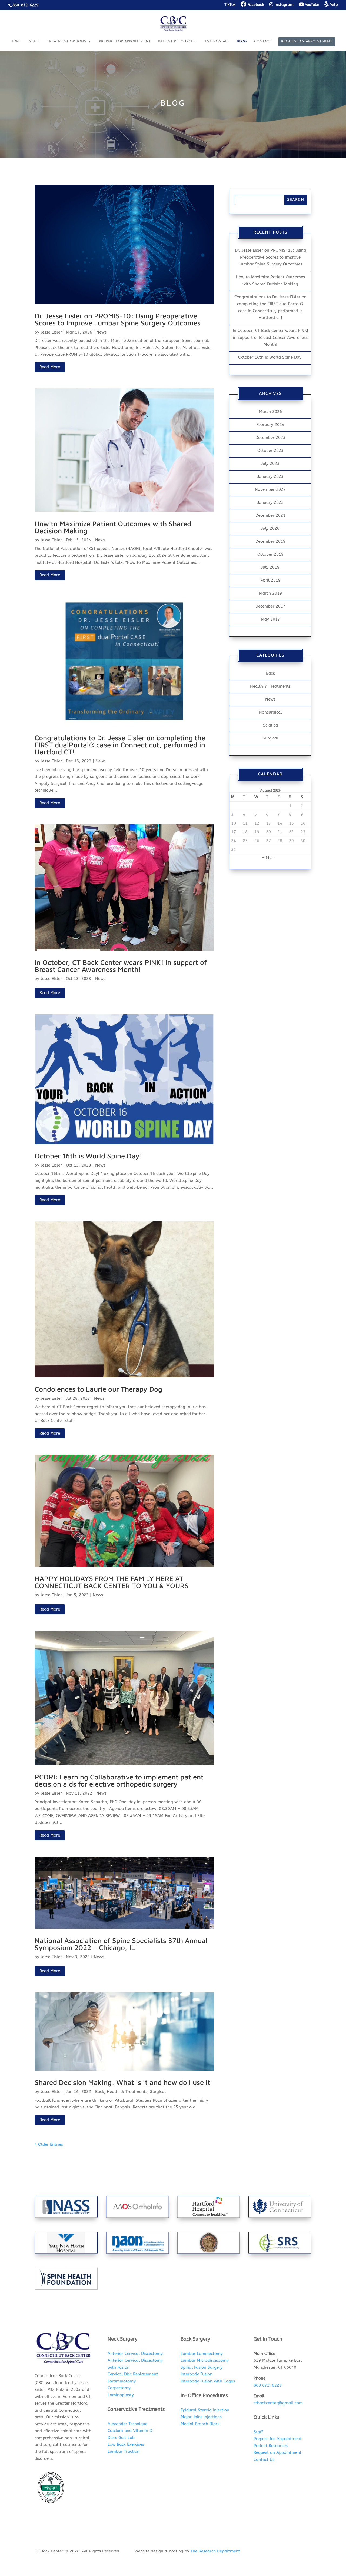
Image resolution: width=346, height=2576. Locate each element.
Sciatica (270, 725)
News (101, 332)
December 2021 (270, 515)
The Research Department (215, 2551)
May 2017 (270, 619)
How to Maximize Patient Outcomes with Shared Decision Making (113, 527)
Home (16, 41)
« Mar (268, 858)
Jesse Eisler (51, 332)
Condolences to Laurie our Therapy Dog (98, 1389)
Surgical (158, 2092)
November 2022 (270, 489)
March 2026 (270, 412)
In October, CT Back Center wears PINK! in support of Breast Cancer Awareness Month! (121, 966)
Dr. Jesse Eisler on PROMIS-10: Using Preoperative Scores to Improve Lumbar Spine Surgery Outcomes (118, 319)
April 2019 (270, 580)
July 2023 (270, 464)
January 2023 (270, 476)
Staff (34, 41)
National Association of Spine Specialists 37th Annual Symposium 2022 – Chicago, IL (121, 1944)
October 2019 (270, 554)
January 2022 (270, 502)
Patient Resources (177, 41)
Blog (242, 41)
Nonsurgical (270, 712)
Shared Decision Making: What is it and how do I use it (122, 2082)
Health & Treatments (127, 2092)
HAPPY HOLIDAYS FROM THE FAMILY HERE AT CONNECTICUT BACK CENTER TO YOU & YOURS (112, 1582)
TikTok (230, 5)
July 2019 (270, 567)
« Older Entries (49, 2144)
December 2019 (270, 541)
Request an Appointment (307, 41)
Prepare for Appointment (125, 41)
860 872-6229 (268, 2385)
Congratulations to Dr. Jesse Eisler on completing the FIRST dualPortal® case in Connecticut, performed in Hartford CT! (120, 745)
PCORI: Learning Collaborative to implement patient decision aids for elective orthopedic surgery (119, 1780)
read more (50, 367)
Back (100, 2092)
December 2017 (270, 606)
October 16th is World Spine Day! (88, 1156)
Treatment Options (67, 41)
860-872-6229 (25, 5)
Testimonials (216, 41)
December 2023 (270, 438)
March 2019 (270, 593)
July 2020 (270, 528)
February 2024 (270, 425)
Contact (263, 41)
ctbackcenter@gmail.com (278, 2403)
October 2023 (270, 451)
